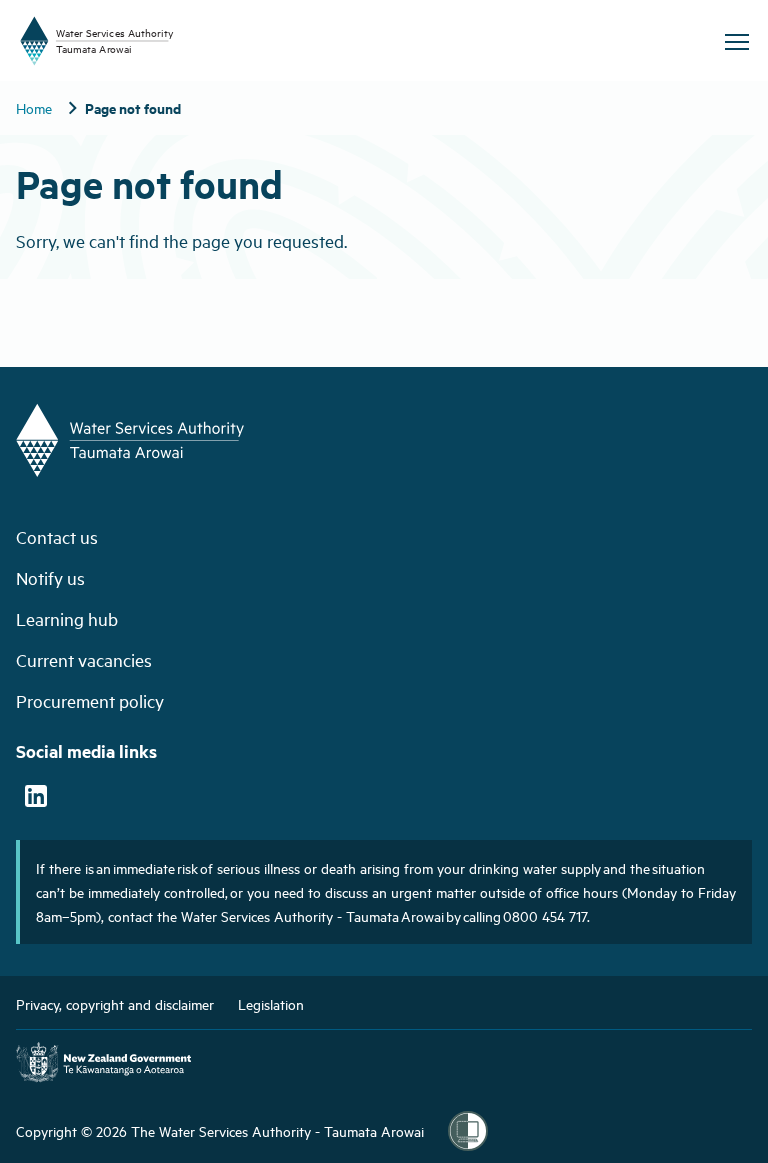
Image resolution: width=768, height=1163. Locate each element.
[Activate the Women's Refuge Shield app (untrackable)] (468, 1131)
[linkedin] (36, 798)
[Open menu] (736, 41)
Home (34, 107)
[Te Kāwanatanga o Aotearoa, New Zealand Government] (103, 1064)
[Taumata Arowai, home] (200, 41)
